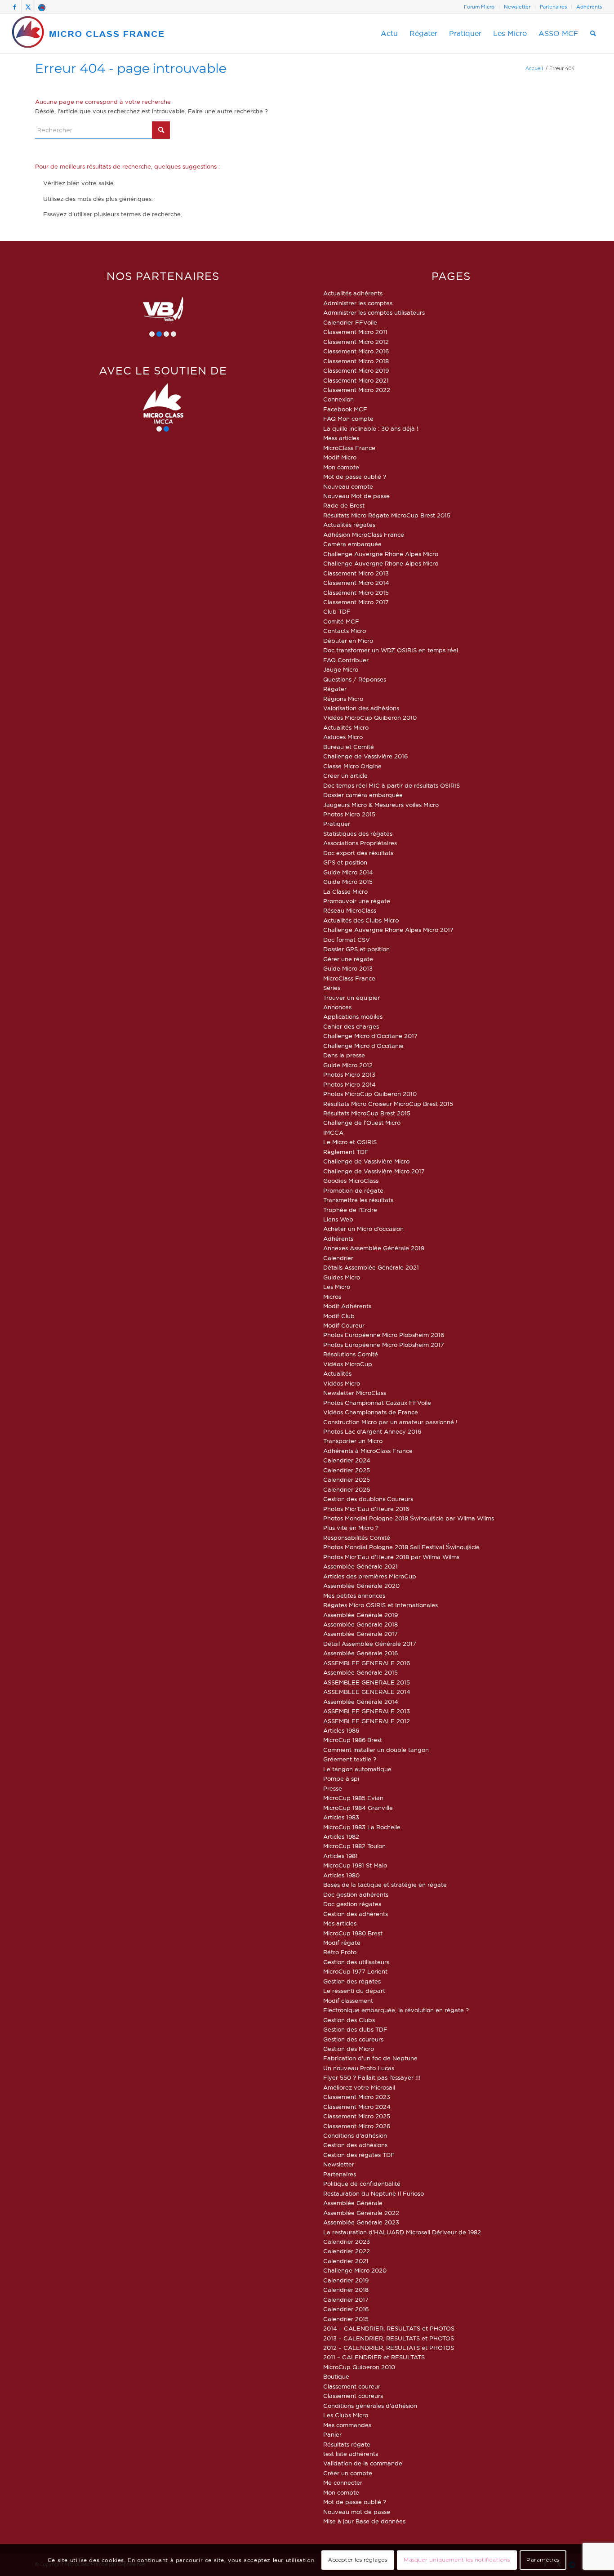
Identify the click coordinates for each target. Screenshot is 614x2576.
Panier (332, 2434)
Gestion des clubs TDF (355, 2029)
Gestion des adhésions (355, 2145)
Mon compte (341, 467)
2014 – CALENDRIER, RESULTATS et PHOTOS (389, 2328)
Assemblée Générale (353, 2203)
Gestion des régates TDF (359, 2155)
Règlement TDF (346, 1152)
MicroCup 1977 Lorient (355, 1971)
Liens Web (338, 1219)
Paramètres (543, 2560)
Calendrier (338, 1258)
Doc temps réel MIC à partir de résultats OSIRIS (392, 785)
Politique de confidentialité (362, 2184)
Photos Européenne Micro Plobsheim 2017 (384, 1345)
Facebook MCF (345, 409)
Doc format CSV (347, 940)
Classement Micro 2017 (356, 602)
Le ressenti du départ (354, 1991)
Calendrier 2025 (347, 1470)
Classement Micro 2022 (357, 390)
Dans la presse (344, 1055)
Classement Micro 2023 (357, 2097)
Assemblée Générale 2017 (360, 1634)
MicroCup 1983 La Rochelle (362, 1827)
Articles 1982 (341, 1836)
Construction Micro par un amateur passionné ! (390, 1422)
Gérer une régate (348, 959)
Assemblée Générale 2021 (360, 1566)
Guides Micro (342, 1277)
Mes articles (340, 1923)
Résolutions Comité (351, 1354)
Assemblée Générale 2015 (360, 1672)
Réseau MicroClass (350, 910)
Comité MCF (341, 621)
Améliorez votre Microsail (359, 2087)
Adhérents (589, 7)
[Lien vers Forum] (42, 7)
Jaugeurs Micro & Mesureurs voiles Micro (381, 805)
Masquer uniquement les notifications (457, 2560)
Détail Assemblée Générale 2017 (370, 1644)
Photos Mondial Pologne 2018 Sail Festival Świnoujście (401, 1547)
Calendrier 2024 (347, 1460)
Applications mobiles (353, 1016)
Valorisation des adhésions (361, 708)
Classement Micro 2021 (356, 380)
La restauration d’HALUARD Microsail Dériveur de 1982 (402, 2232)
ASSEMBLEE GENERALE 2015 (367, 1682)
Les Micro (337, 1287)
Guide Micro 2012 (348, 1065)
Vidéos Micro (342, 1383)
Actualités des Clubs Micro (361, 920)
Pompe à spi (341, 1778)
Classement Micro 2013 (356, 573)
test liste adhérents (351, 2454)
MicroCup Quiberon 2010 (359, 2367)
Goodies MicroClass (351, 1181)
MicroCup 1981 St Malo (355, 1865)
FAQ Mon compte (348, 419)
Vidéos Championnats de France (371, 1412)
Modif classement (348, 2001)
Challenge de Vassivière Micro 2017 (374, 1171)
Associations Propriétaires (360, 843)
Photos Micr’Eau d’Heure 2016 (366, 1509)
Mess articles (341, 438)
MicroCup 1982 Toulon (354, 1846)
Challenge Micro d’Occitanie (363, 1046)
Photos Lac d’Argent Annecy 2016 (372, 1431)
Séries (332, 988)
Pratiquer (337, 824)
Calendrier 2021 (346, 2261)
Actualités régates (349, 525)
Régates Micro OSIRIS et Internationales (380, 1605)
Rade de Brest (344, 505)
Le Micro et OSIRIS (350, 1142)
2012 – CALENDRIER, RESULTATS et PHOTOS (389, 2348)
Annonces (337, 1007)
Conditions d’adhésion (355, 2135)
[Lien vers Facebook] (15, 7)
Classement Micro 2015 (356, 593)
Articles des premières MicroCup (370, 1576)
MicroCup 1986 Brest (353, 1740)
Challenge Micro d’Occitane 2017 (370, 1036)
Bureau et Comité (349, 747)
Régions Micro (343, 699)
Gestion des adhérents (356, 1914)
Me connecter (343, 2482)
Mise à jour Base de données (364, 2521)
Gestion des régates (352, 1981)
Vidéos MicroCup (348, 1364)
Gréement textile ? (350, 1759)
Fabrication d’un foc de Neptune (370, 2058)
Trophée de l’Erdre (350, 1210)
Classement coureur (352, 2386)
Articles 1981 (340, 1856)
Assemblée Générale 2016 (360, 1653)
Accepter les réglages (358, 2560)
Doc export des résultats (358, 853)
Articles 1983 (341, 1817)
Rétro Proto (340, 1952)
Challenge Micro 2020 (355, 2270)
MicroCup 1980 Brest (353, 1933)
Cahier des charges (351, 1026)
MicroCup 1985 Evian (353, 1798)
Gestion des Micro (349, 2049)
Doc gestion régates (352, 1904)
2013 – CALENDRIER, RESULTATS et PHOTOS (389, 2338)
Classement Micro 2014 (356, 583)
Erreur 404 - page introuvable (131, 68)
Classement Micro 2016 (356, 351)
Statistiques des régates (358, 833)
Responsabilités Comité (357, 1538)
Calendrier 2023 (347, 2242)
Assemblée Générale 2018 (360, 1624)
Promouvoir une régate (357, 901)
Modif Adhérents (347, 1306)
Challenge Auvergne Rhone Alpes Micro (381, 554)
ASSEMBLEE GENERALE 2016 (367, 1663)
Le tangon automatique (357, 1769)
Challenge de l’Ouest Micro (362, 1123)
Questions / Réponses (355, 679)
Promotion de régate (353, 1190)
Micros (332, 1297)
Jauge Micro (341, 669)
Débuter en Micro (348, 641)
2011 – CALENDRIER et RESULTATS (374, 2357)
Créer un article (345, 775)
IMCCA (333, 1132)
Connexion (338, 399)
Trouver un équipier (351, 998)
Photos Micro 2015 (349, 814)
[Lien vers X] (28, 7)
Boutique (336, 2376)
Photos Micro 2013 (349, 1074)
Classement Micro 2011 (355, 332)
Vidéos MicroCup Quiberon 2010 (370, 718)
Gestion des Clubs (349, 2020)
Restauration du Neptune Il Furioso (374, 2193)
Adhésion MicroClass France (364, 535)
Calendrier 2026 (347, 1489)
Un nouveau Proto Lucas (359, 2068)
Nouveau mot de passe (357, 2512)
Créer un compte (348, 2473)
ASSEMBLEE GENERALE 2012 (367, 1721)
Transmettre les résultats (358, 1200)
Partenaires (553, 7)
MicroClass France (349, 448)
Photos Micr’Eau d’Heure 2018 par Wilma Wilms (391, 1557)
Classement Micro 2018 (356, 361)
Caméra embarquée (352, 544)
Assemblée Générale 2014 (361, 1702)
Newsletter (517, 7)
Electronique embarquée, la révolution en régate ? (396, 2010)
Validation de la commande (363, 2463)
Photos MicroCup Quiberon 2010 (370, 1094)
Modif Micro (340, 457)
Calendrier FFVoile (350, 322)
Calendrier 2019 (346, 2280)
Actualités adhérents (353, 293)
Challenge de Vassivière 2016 (365, 756)
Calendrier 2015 (346, 2319)
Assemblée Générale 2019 (360, 1615)
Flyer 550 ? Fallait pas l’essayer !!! (372, 2077)
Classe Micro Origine (352, 766)
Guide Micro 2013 (348, 968)
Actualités (337, 1373)
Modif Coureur (344, 1325)
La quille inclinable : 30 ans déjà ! (371, 428)
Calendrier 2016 (346, 2309)
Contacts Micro (345, 631)
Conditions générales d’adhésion (370, 2406)
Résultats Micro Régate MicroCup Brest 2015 (387, 515)
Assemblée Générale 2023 (361, 2222)
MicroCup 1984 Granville (358, 1808)
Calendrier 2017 (346, 2300)
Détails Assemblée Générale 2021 (371, 1267)
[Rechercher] (593, 34)
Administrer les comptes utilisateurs (374, 312)
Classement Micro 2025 (357, 2116)
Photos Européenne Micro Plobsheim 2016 (384, 1335)
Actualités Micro (346, 727)
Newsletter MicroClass (355, 1393)
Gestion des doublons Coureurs (368, 1499)
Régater (335, 689)
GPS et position (345, 862)
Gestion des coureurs (353, 2039)
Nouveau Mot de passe (356, 496)
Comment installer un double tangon (376, 1750)
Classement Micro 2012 (356, 342)
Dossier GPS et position (356, 949)
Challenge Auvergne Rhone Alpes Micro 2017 (388, 930)
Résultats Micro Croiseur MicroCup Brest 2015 (388, 1104)
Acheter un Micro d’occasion (363, 1229)
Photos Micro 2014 (349, 1084)
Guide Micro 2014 (348, 872)
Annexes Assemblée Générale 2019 (374, 1248)
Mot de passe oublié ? (355, 477)
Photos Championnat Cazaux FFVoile (377, 1403)
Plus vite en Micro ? (351, 1528)
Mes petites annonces (354, 1596)
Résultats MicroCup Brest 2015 (367, 1113)
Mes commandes (347, 2425)
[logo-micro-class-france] (89, 34)
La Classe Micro (345, 891)
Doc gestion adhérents (356, 1894)
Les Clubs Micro (346, 2415)
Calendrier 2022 (347, 2251)
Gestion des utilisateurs (356, 1962)
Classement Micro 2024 (357, 2107)
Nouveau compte (348, 486)
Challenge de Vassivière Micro (366, 1161)
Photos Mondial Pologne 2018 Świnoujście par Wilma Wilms (409, 1518)
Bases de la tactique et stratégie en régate (385, 1885)
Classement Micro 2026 (357, 2126)
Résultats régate (347, 2444)
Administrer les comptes (358, 303)
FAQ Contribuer (346, 660)
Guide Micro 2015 (348, 882)
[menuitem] (479, 7)
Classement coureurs (353, 2396)
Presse (333, 1788)
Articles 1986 (341, 1730)
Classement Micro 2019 (356, 370)
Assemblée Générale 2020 (361, 1586)
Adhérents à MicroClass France (368, 1451)
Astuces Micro (343, 737)
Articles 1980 (341, 1875)
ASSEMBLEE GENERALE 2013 (367, 1711)
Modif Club (339, 1316)
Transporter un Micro (353, 1441)
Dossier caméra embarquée (363, 795)
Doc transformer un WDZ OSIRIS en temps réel (391, 650)
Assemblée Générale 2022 (361, 2213)
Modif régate (342, 1943)
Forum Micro (479, 7)
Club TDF (337, 611)
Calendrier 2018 (346, 2290)
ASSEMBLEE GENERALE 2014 (367, 1692)
